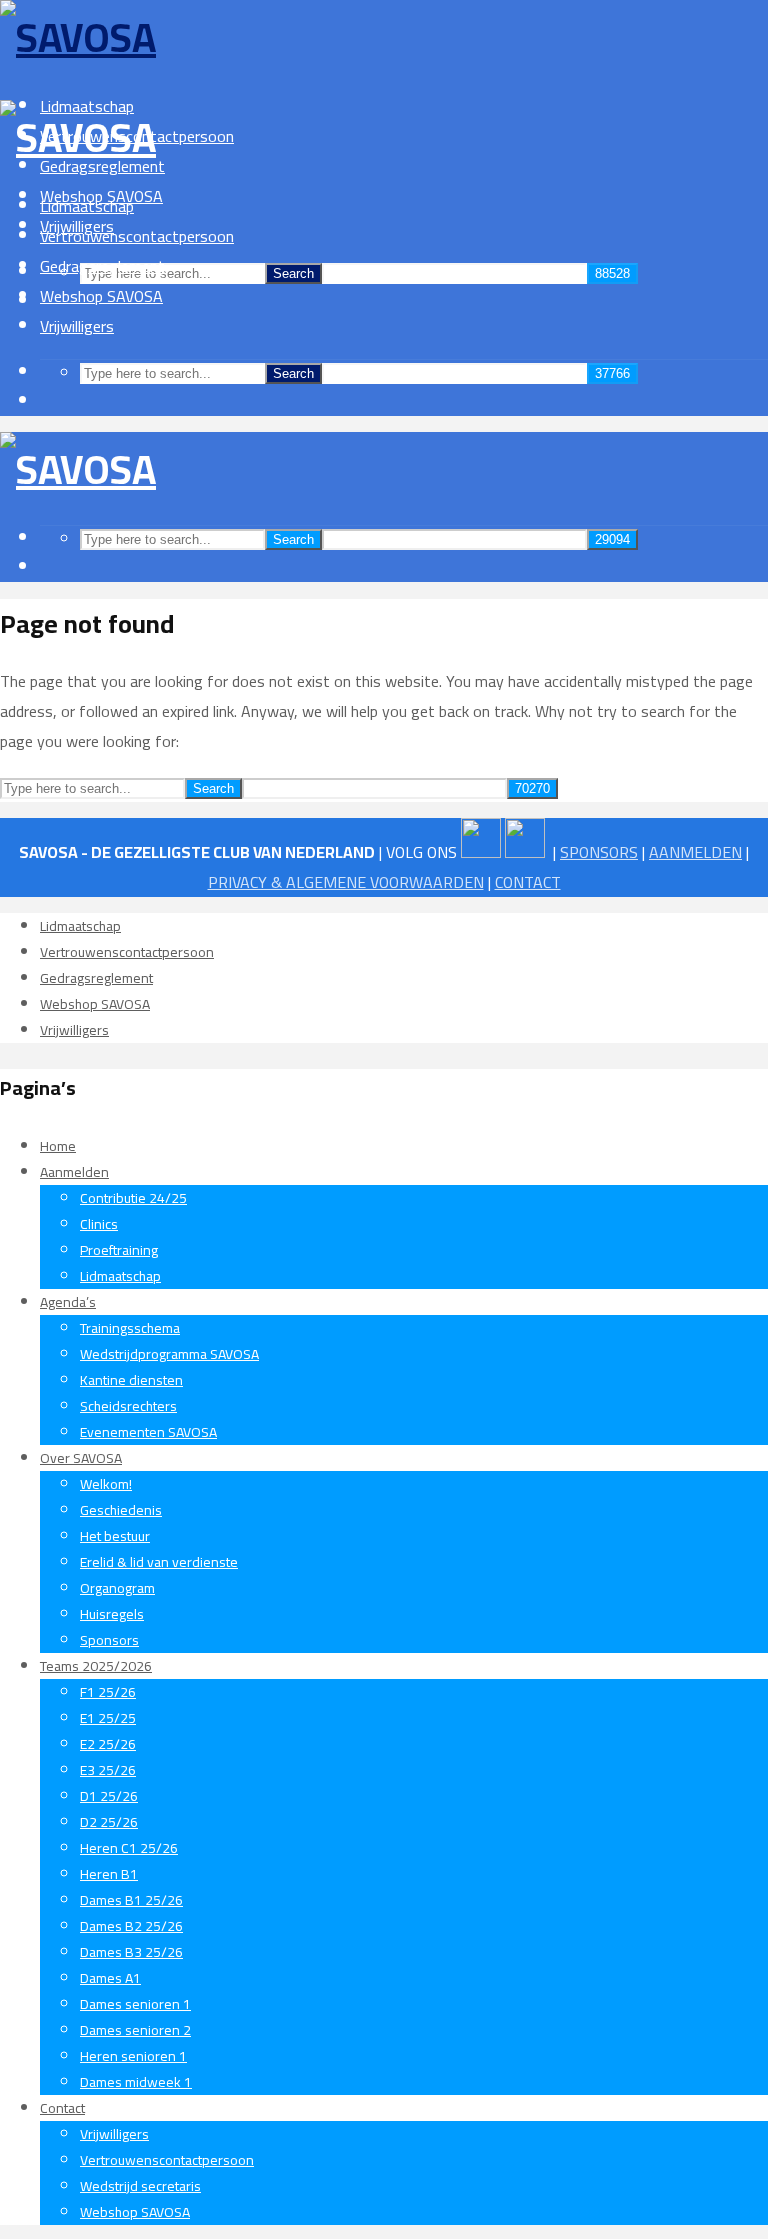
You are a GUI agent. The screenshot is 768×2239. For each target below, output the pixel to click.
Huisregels (112, 1614)
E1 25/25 (108, 1718)
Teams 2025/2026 (96, 1666)
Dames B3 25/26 (131, 1952)
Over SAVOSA (81, 1458)
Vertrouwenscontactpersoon (137, 236)
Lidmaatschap (87, 206)
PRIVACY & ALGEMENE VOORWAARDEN (346, 882)
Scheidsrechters (128, 1406)
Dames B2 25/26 (131, 1926)
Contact (62, 2108)
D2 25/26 (109, 1822)
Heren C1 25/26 (129, 1848)
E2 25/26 (108, 1744)
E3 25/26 (108, 1770)
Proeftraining (119, 1250)
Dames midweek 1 (136, 2082)
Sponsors (109, 1640)
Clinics (99, 1224)
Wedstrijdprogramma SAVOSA (169, 1354)
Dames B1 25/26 (131, 1900)
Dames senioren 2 (135, 2030)
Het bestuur (115, 1536)
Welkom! (106, 1484)
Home (58, 1146)
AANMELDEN (695, 852)
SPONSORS (599, 852)
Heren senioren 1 (133, 2056)
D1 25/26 (109, 1796)
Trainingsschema (130, 1328)
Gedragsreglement (102, 266)
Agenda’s (68, 1302)
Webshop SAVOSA (101, 296)
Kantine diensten (131, 1380)
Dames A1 (110, 1978)
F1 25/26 (108, 1692)
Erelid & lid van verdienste (159, 1562)
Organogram (117, 1588)
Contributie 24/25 (133, 1198)
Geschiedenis (121, 1510)
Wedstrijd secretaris (140, 2186)
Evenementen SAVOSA (148, 1432)
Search (293, 273)
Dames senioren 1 (135, 2004)
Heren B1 (109, 1874)
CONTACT (528, 882)
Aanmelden (74, 1172)
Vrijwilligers (77, 326)
